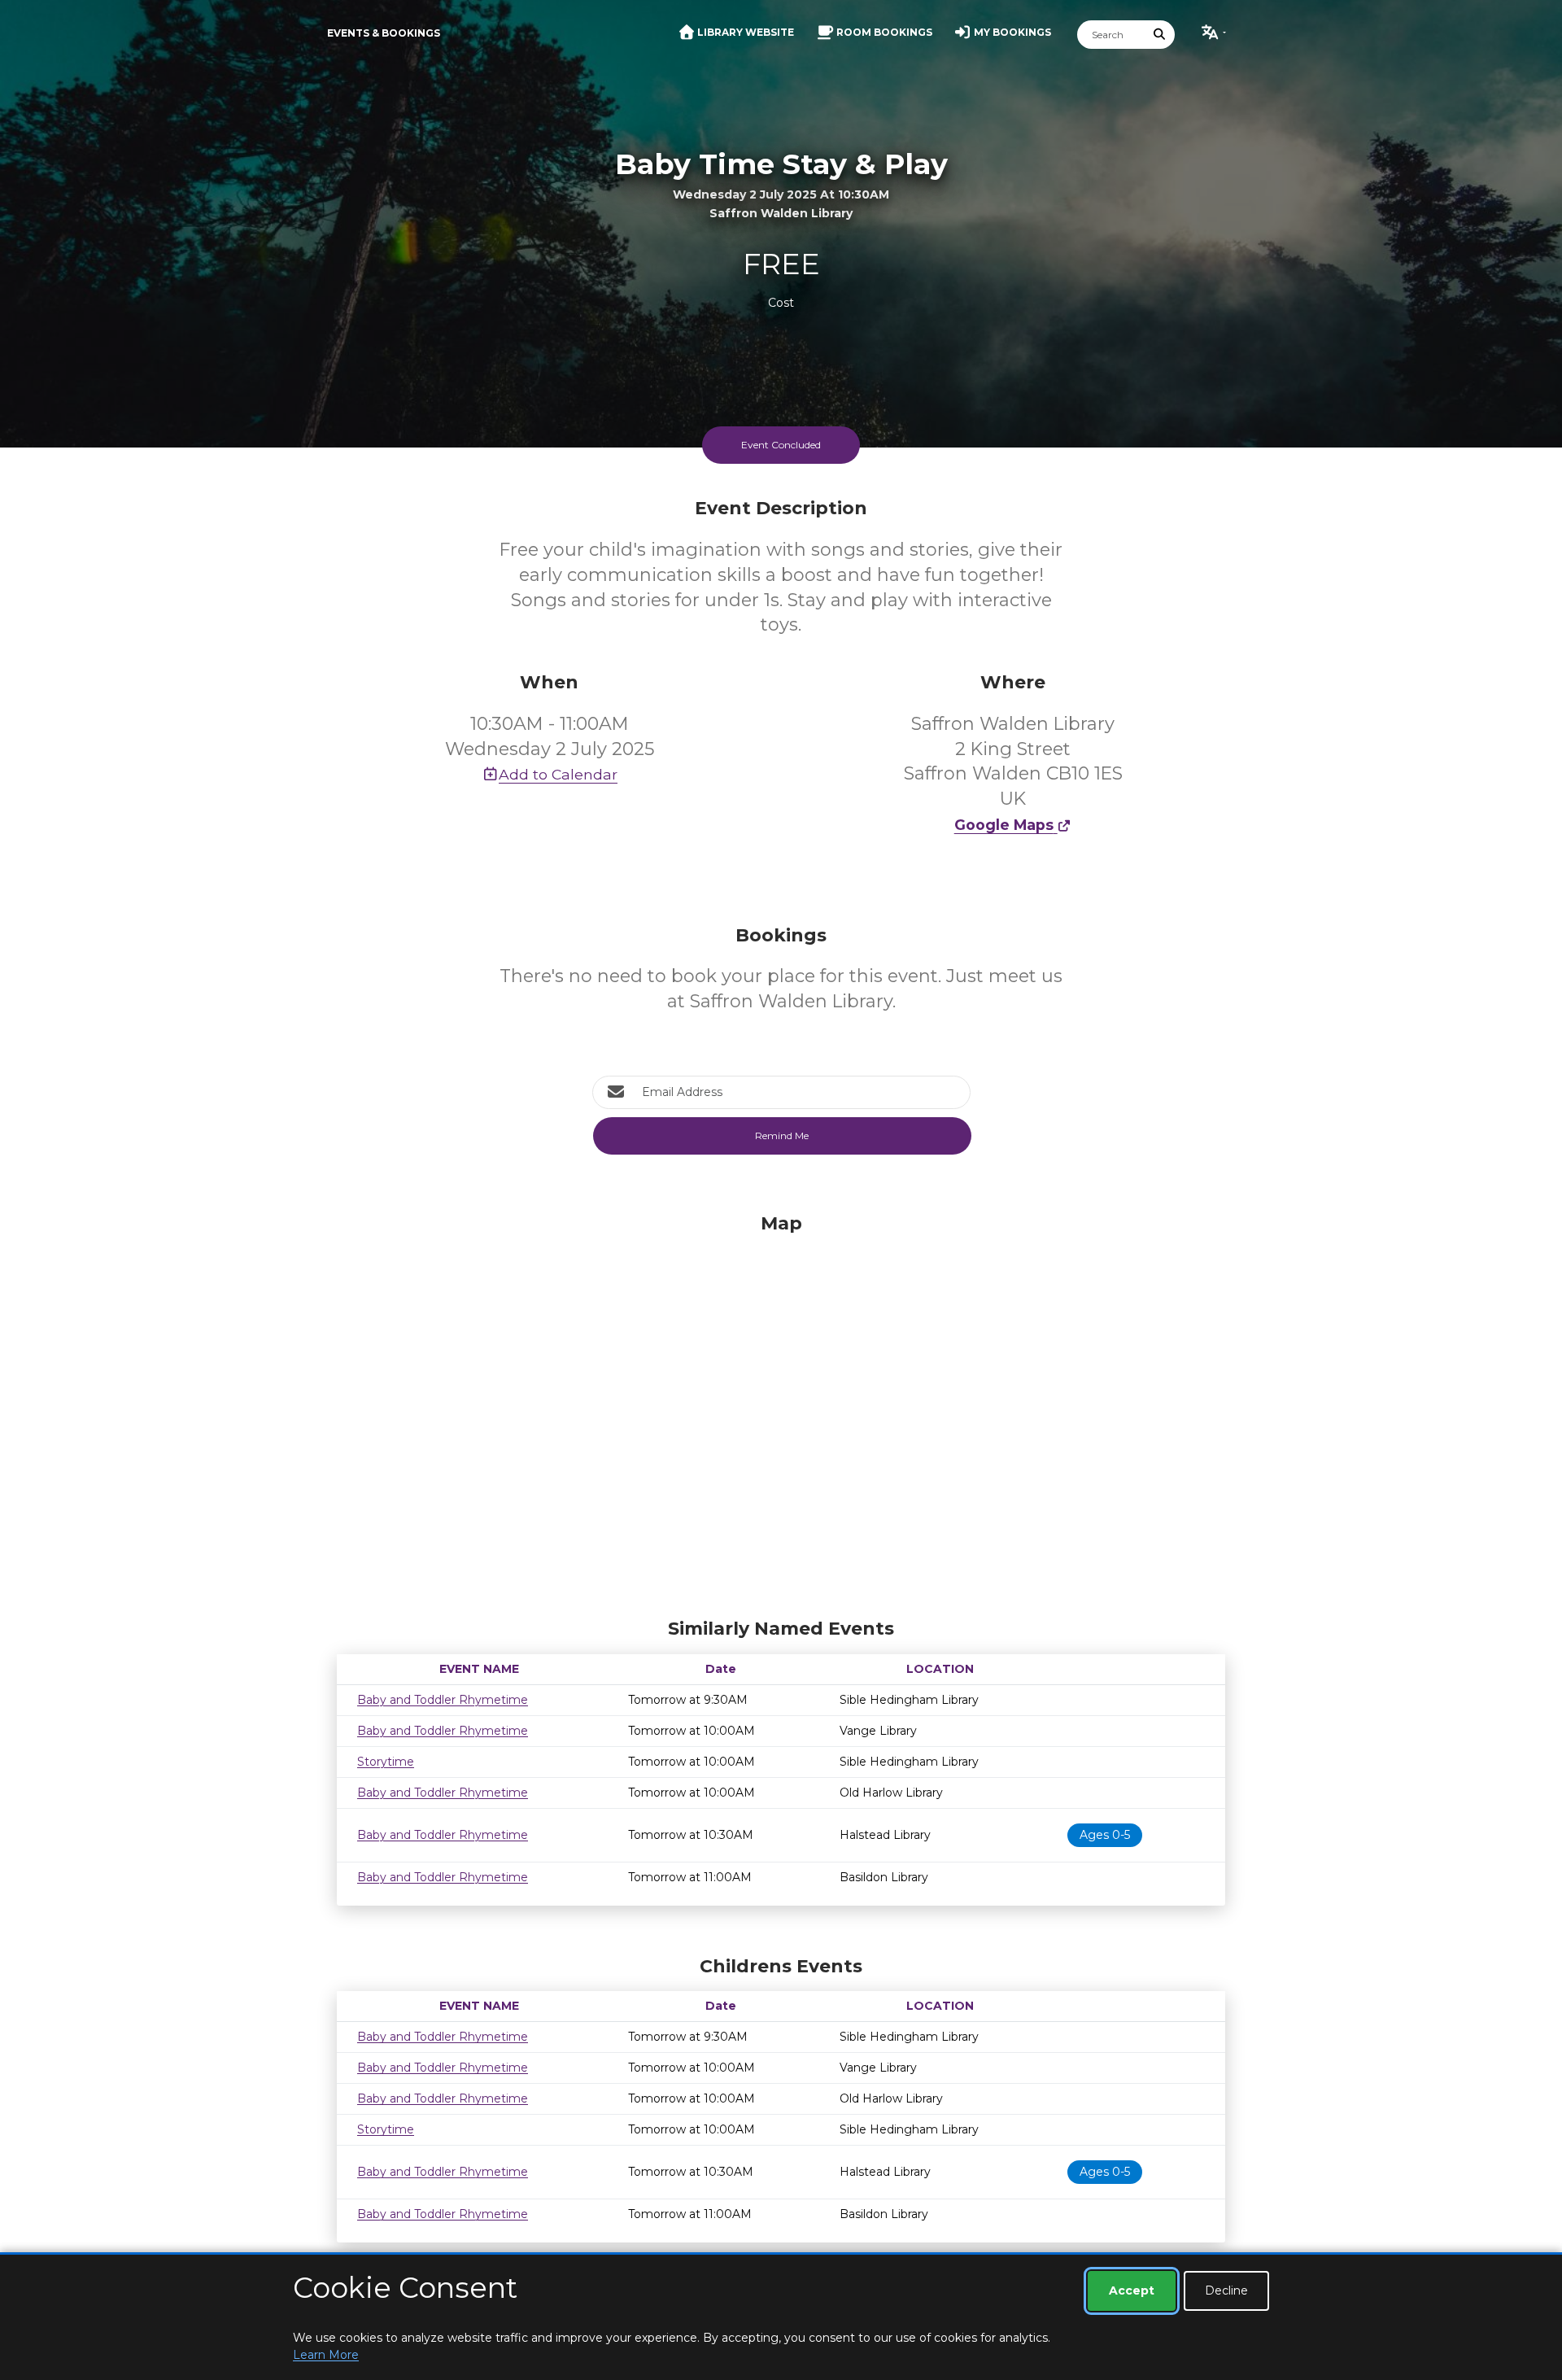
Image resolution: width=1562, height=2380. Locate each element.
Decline (1226, 2290)
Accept (1132, 2290)
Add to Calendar (558, 774)
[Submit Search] (1160, 35)
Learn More (326, 2355)
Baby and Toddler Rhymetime (443, 1700)
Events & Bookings (384, 33)
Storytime (386, 1762)
